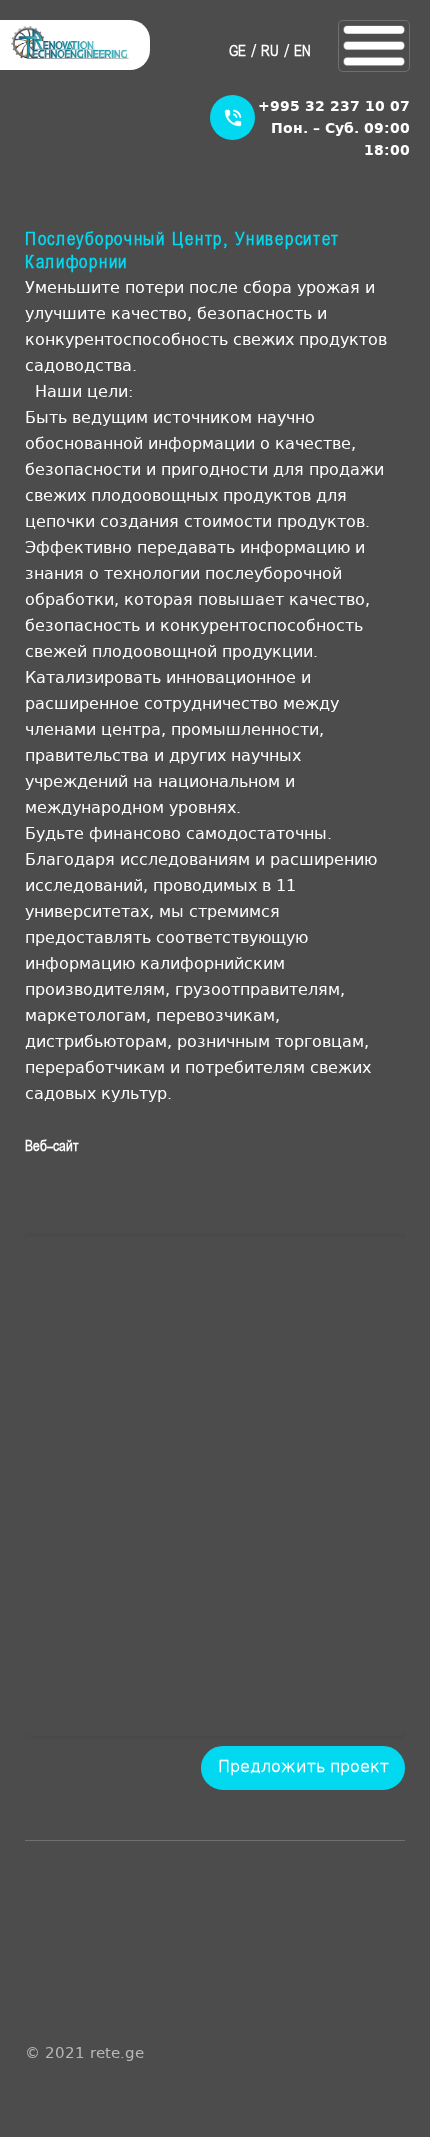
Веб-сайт (51, 1147)
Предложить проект (303, 1765)
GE (237, 52)
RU (270, 52)
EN (302, 52)
